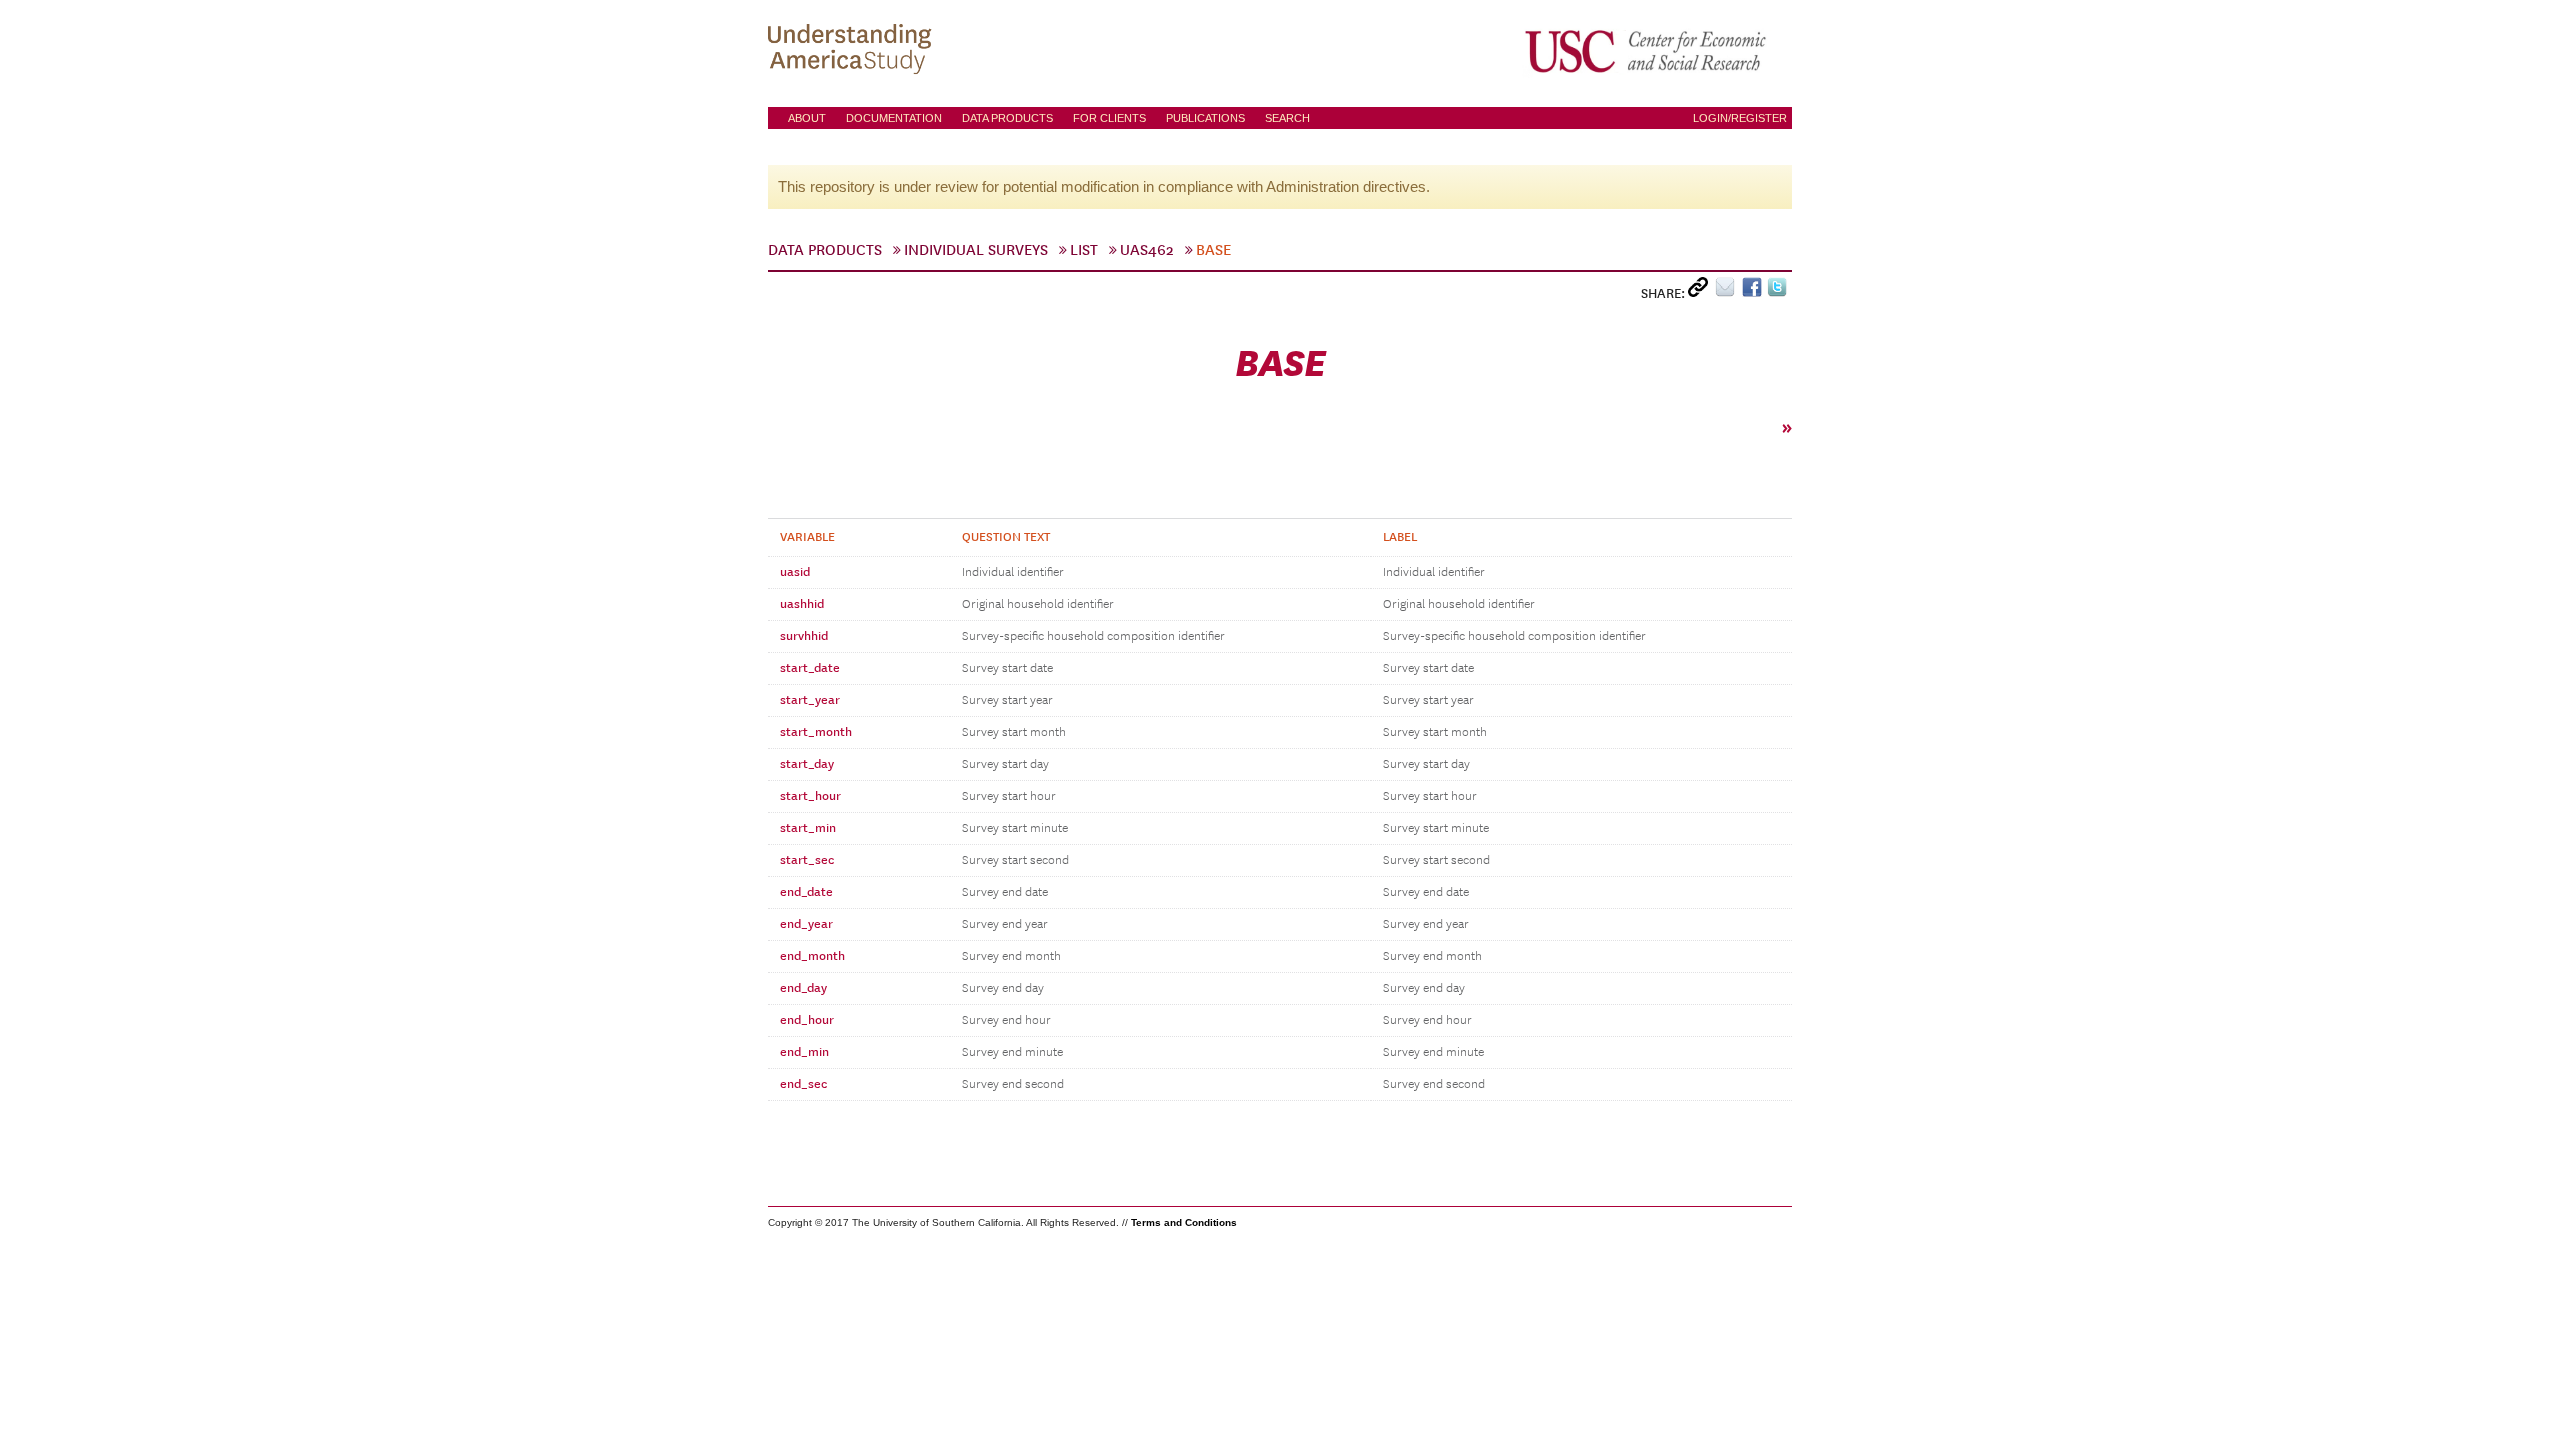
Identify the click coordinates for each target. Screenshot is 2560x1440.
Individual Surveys (976, 250)
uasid (795, 572)
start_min (808, 828)
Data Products (1007, 118)
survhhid (804, 636)
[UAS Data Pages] (853, 51)
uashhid (802, 604)
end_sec (803, 1084)
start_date (810, 668)
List (1084, 250)
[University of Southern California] (1647, 51)
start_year (810, 700)
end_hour (807, 1020)
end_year (806, 924)
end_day (803, 988)
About (807, 118)
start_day (807, 764)
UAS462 (1147, 250)
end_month (812, 956)
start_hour (810, 796)
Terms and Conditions (1184, 1222)
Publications (1205, 118)
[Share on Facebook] (1754, 291)
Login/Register (1740, 118)
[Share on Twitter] (1779, 291)
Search (1287, 118)
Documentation (894, 118)
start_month (816, 732)
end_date (806, 892)
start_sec (807, 860)
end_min (804, 1052)
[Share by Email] (1728, 291)
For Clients (1109, 118)
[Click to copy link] (1701, 291)
